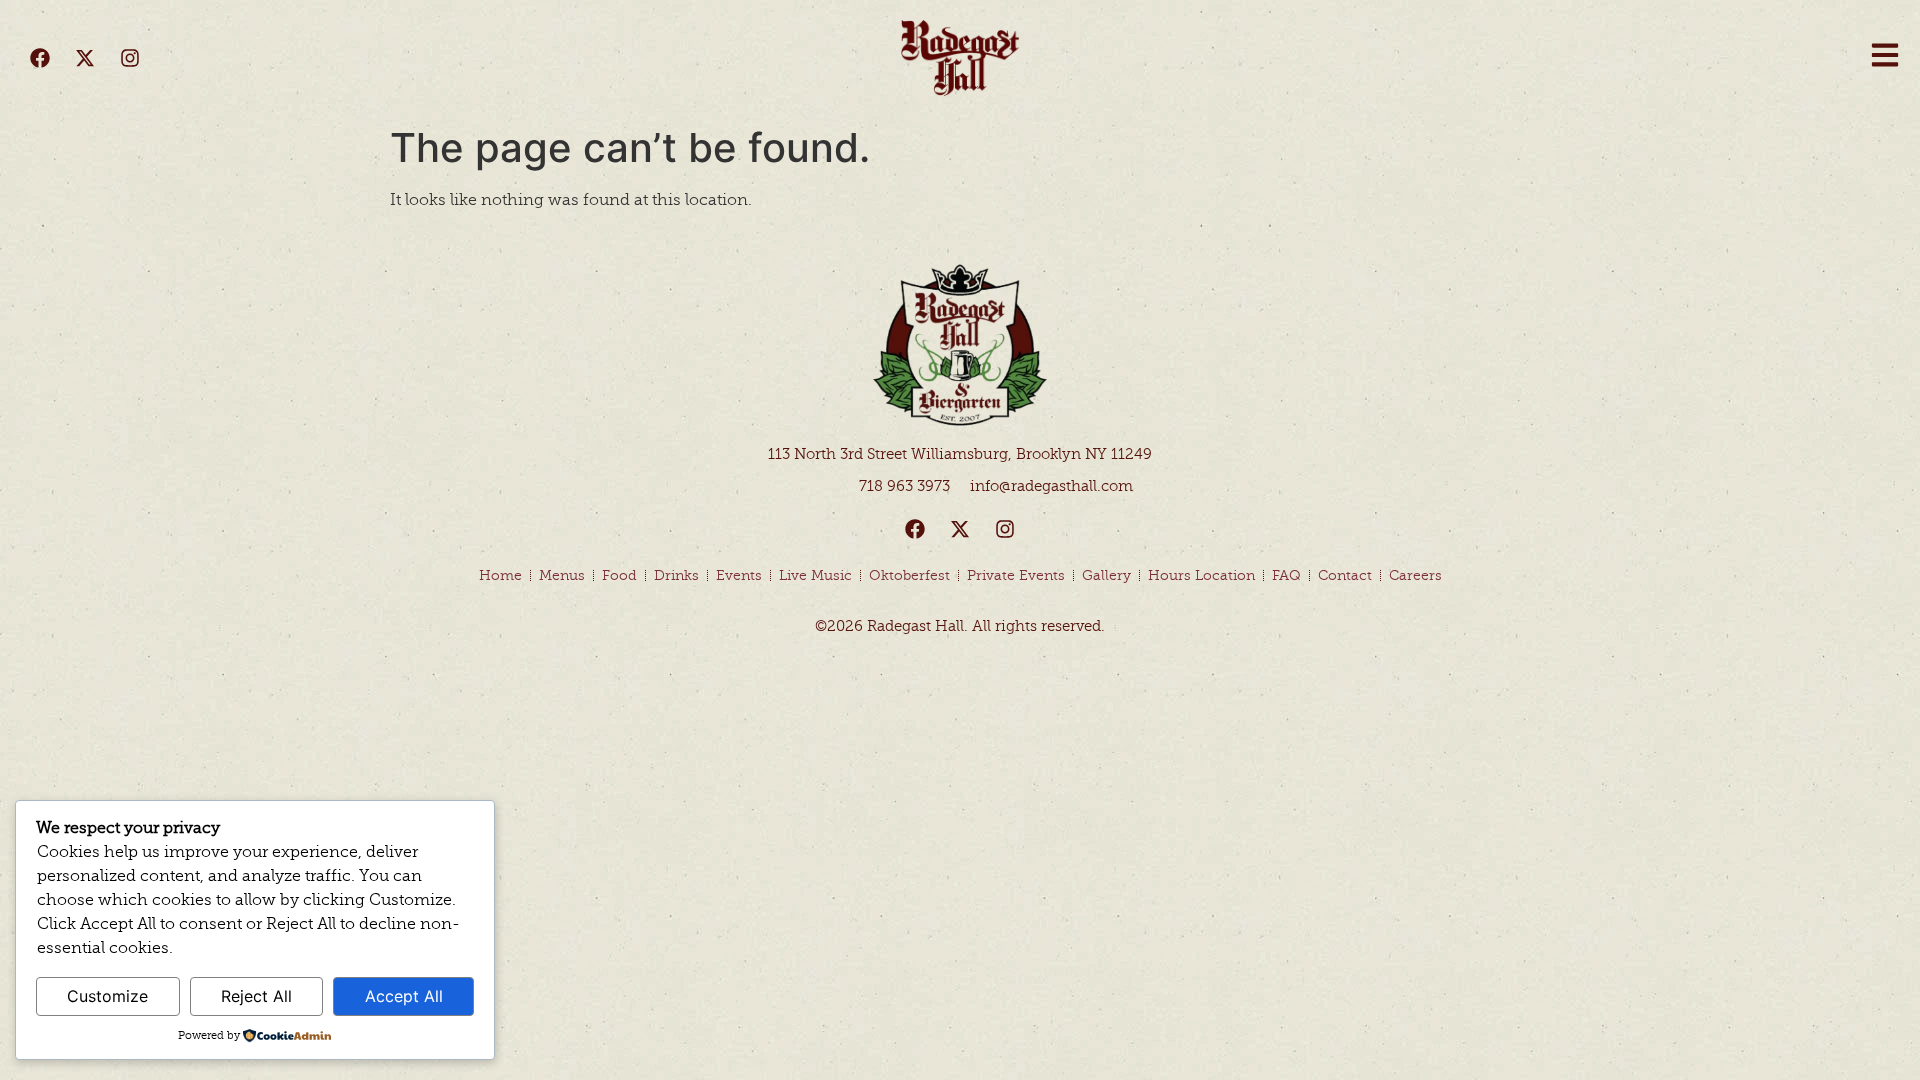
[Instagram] (130, 58)
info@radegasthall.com (1051, 485)
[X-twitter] (85, 58)
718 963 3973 (904, 485)
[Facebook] (40, 58)
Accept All (404, 996)
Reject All (256, 996)
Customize (107, 996)
